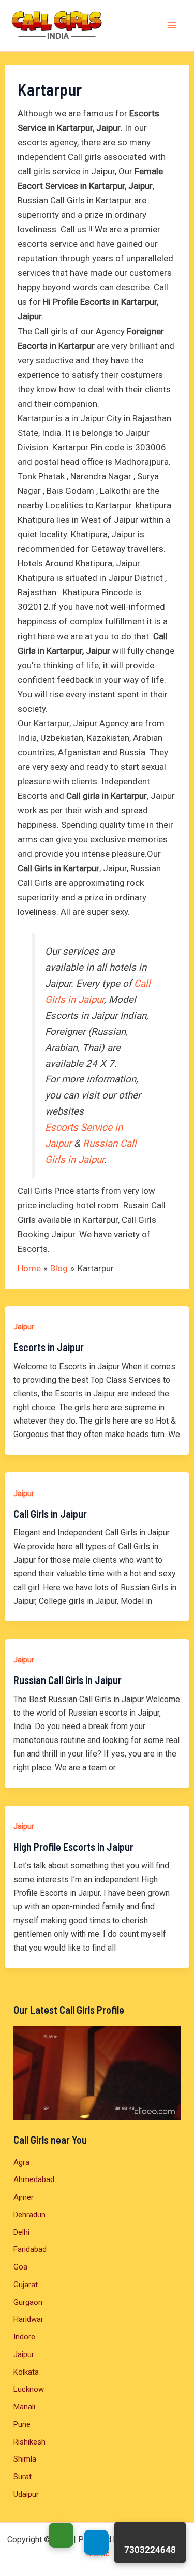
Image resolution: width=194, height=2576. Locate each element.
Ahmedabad (34, 2179)
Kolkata (26, 2372)
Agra (21, 2162)
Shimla (25, 2459)
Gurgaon (28, 2302)
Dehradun (29, 2215)
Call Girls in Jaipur (50, 1514)
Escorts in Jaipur (49, 1347)
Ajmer (24, 2197)
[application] (97, 2073)
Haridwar (28, 2319)
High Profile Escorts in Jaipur (73, 1847)
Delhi (21, 2232)
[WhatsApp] (61, 2535)
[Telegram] (96, 2542)
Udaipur (26, 2494)
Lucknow (29, 2389)
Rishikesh (29, 2442)
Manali (24, 2407)
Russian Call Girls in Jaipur (68, 1680)
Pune (22, 2424)
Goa (20, 2267)
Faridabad (30, 2249)
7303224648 (150, 2550)
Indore (24, 2337)
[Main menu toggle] (172, 26)
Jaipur (24, 1327)
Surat (23, 2477)
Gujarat (26, 2285)
